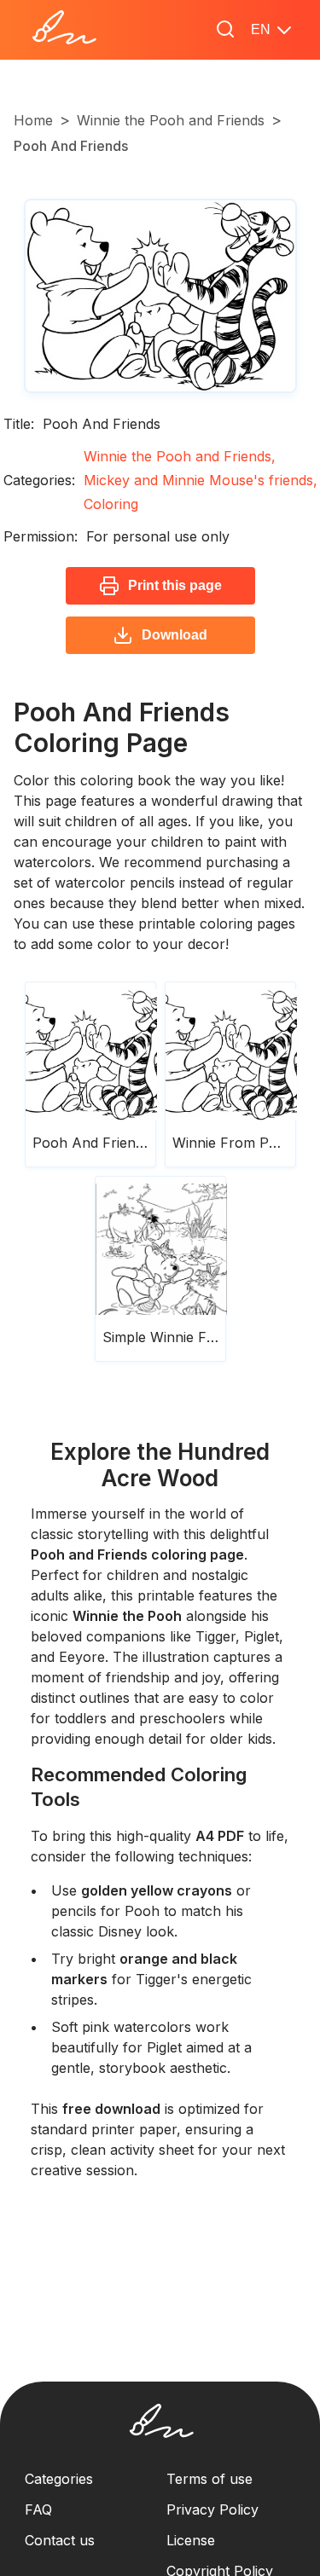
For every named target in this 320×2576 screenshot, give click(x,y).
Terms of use (209, 2479)
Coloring (111, 504)
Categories (59, 2479)
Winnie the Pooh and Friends (171, 120)
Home (33, 120)
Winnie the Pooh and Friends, (180, 456)
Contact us (60, 2540)
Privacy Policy (212, 2509)
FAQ (38, 2509)
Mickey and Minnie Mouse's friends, (201, 480)
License (191, 2540)
